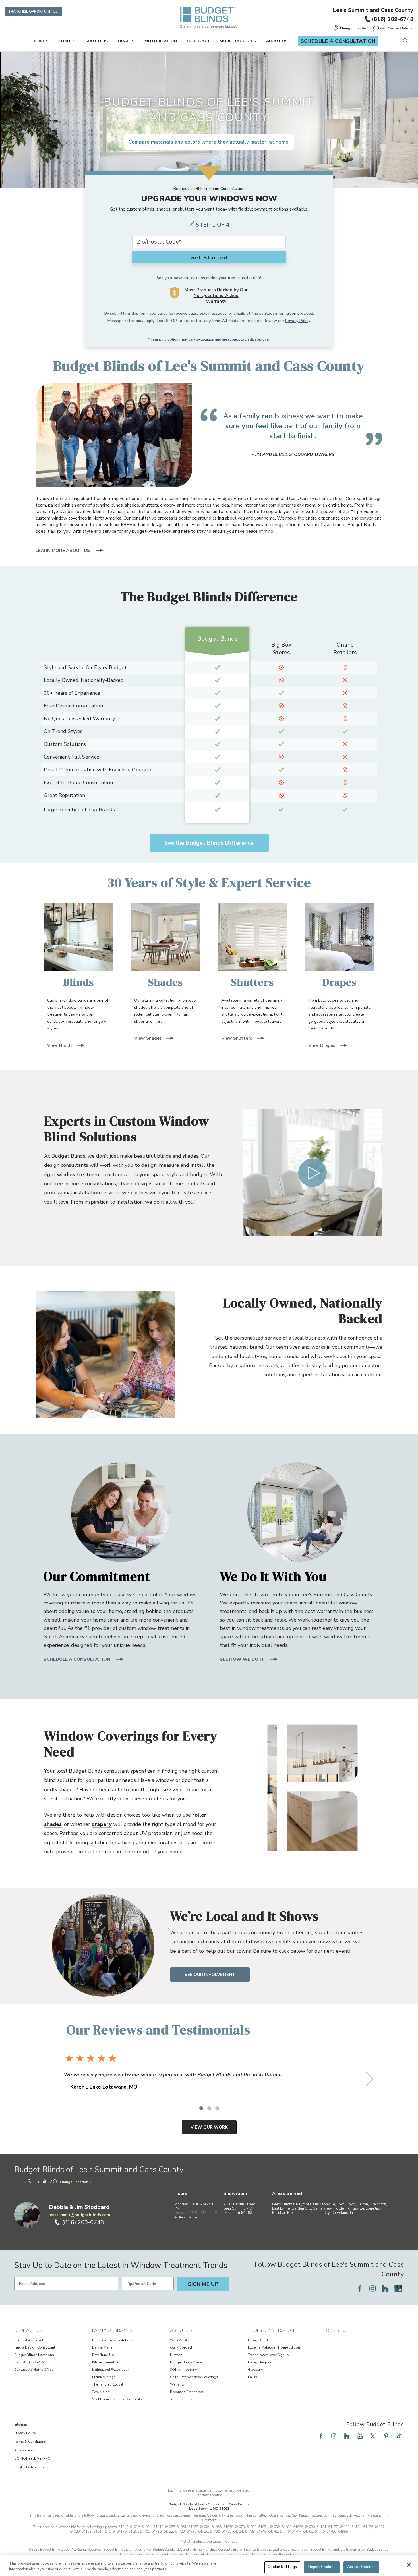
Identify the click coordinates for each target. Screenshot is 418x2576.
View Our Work (209, 2127)
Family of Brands (112, 2330)
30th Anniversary (183, 2370)
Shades (67, 41)
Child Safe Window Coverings (194, 2377)
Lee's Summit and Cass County (373, 10)
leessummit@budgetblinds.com (79, 2215)
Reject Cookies (322, 2567)
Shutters (97, 41)
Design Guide (259, 2340)
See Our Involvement (210, 1975)
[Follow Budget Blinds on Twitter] (373, 2436)
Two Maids (101, 2392)
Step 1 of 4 (213, 225)
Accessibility (24, 2450)
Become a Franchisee (187, 2392)
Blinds (41, 41)
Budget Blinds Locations (34, 2355)
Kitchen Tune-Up (105, 2362)
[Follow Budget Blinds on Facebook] (360, 2288)
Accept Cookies (361, 2567)
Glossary (255, 2370)
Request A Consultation (33, 2340)
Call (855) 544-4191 (30, 2362)
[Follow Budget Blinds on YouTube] (360, 2436)
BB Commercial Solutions (113, 2340)
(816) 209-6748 (393, 19)
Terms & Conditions (30, 2442)
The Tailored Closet (108, 2384)
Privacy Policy (298, 321)
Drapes (126, 41)
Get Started (209, 258)
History (176, 2355)
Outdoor (198, 41)
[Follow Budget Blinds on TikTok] (399, 2436)
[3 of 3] (217, 2108)
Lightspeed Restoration (111, 2370)
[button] (351, 28)
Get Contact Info (394, 28)
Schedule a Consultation (338, 41)
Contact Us (28, 2330)
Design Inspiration (263, 2362)
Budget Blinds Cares (187, 2362)
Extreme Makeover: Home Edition (274, 2347)
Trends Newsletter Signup (268, 2355)
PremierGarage (104, 2377)
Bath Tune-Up (103, 2355)
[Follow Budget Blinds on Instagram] (373, 2288)
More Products (238, 41)
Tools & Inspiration (271, 2330)
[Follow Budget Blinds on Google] (398, 2288)
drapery (102, 1824)
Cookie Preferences (29, 2467)
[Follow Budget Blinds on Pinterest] (386, 2436)
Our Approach (182, 2347)
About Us (277, 41)
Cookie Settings (282, 2567)
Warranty (177, 2384)
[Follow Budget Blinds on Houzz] (385, 2288)
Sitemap (21, 2425)
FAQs (253, 2377)
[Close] (409, 2565)
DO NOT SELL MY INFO (32, 2459)
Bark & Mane (102, 2347)
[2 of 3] (209, 2108)
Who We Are (180, 2340)
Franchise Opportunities (33, 11)
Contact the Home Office (34, 2370)
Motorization (161, 41)
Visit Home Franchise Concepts (117, 2399)
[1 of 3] (201, 2108)
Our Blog (337, 2330)
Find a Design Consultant (35, 2347)
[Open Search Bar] (405, 41)
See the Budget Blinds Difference (209, 843)
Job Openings (181, 2399)
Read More (188, 2217)
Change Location (74, 2182)
